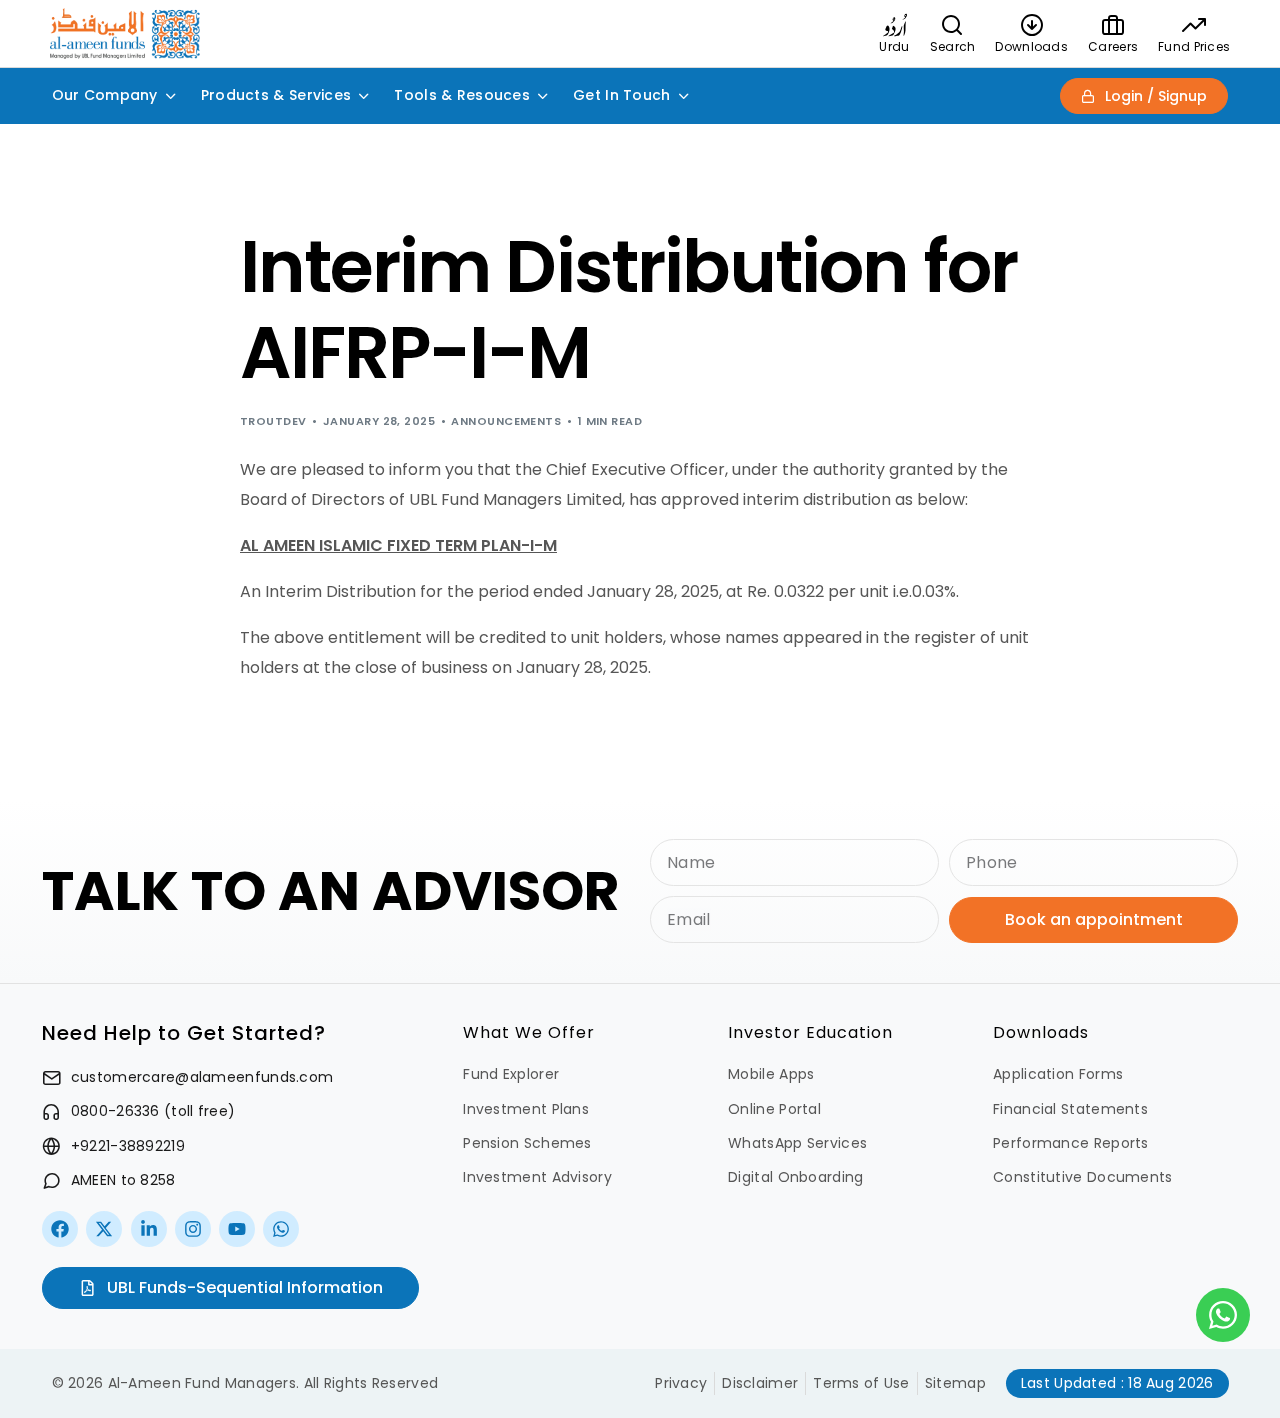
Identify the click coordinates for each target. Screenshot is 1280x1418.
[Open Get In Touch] (684, 95)
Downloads (1031, 46)
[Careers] (1113, 25)
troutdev (273, 421)
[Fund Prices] (1194, 25)
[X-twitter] (104, 1229)
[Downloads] (1032, 25)
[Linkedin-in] (149, 1229)
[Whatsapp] (281, 1229)
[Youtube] (237, 1229)
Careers (1113, 46)
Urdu (894, 46)
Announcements (506, 421)
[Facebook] (60, 1229)
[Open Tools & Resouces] (543, 95)
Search (953, 46)
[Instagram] (193, 1229)
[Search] (953, 25)
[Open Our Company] (171, 95)
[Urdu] (895, 25)
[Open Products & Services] (364, 95)
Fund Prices (1194, 46)
